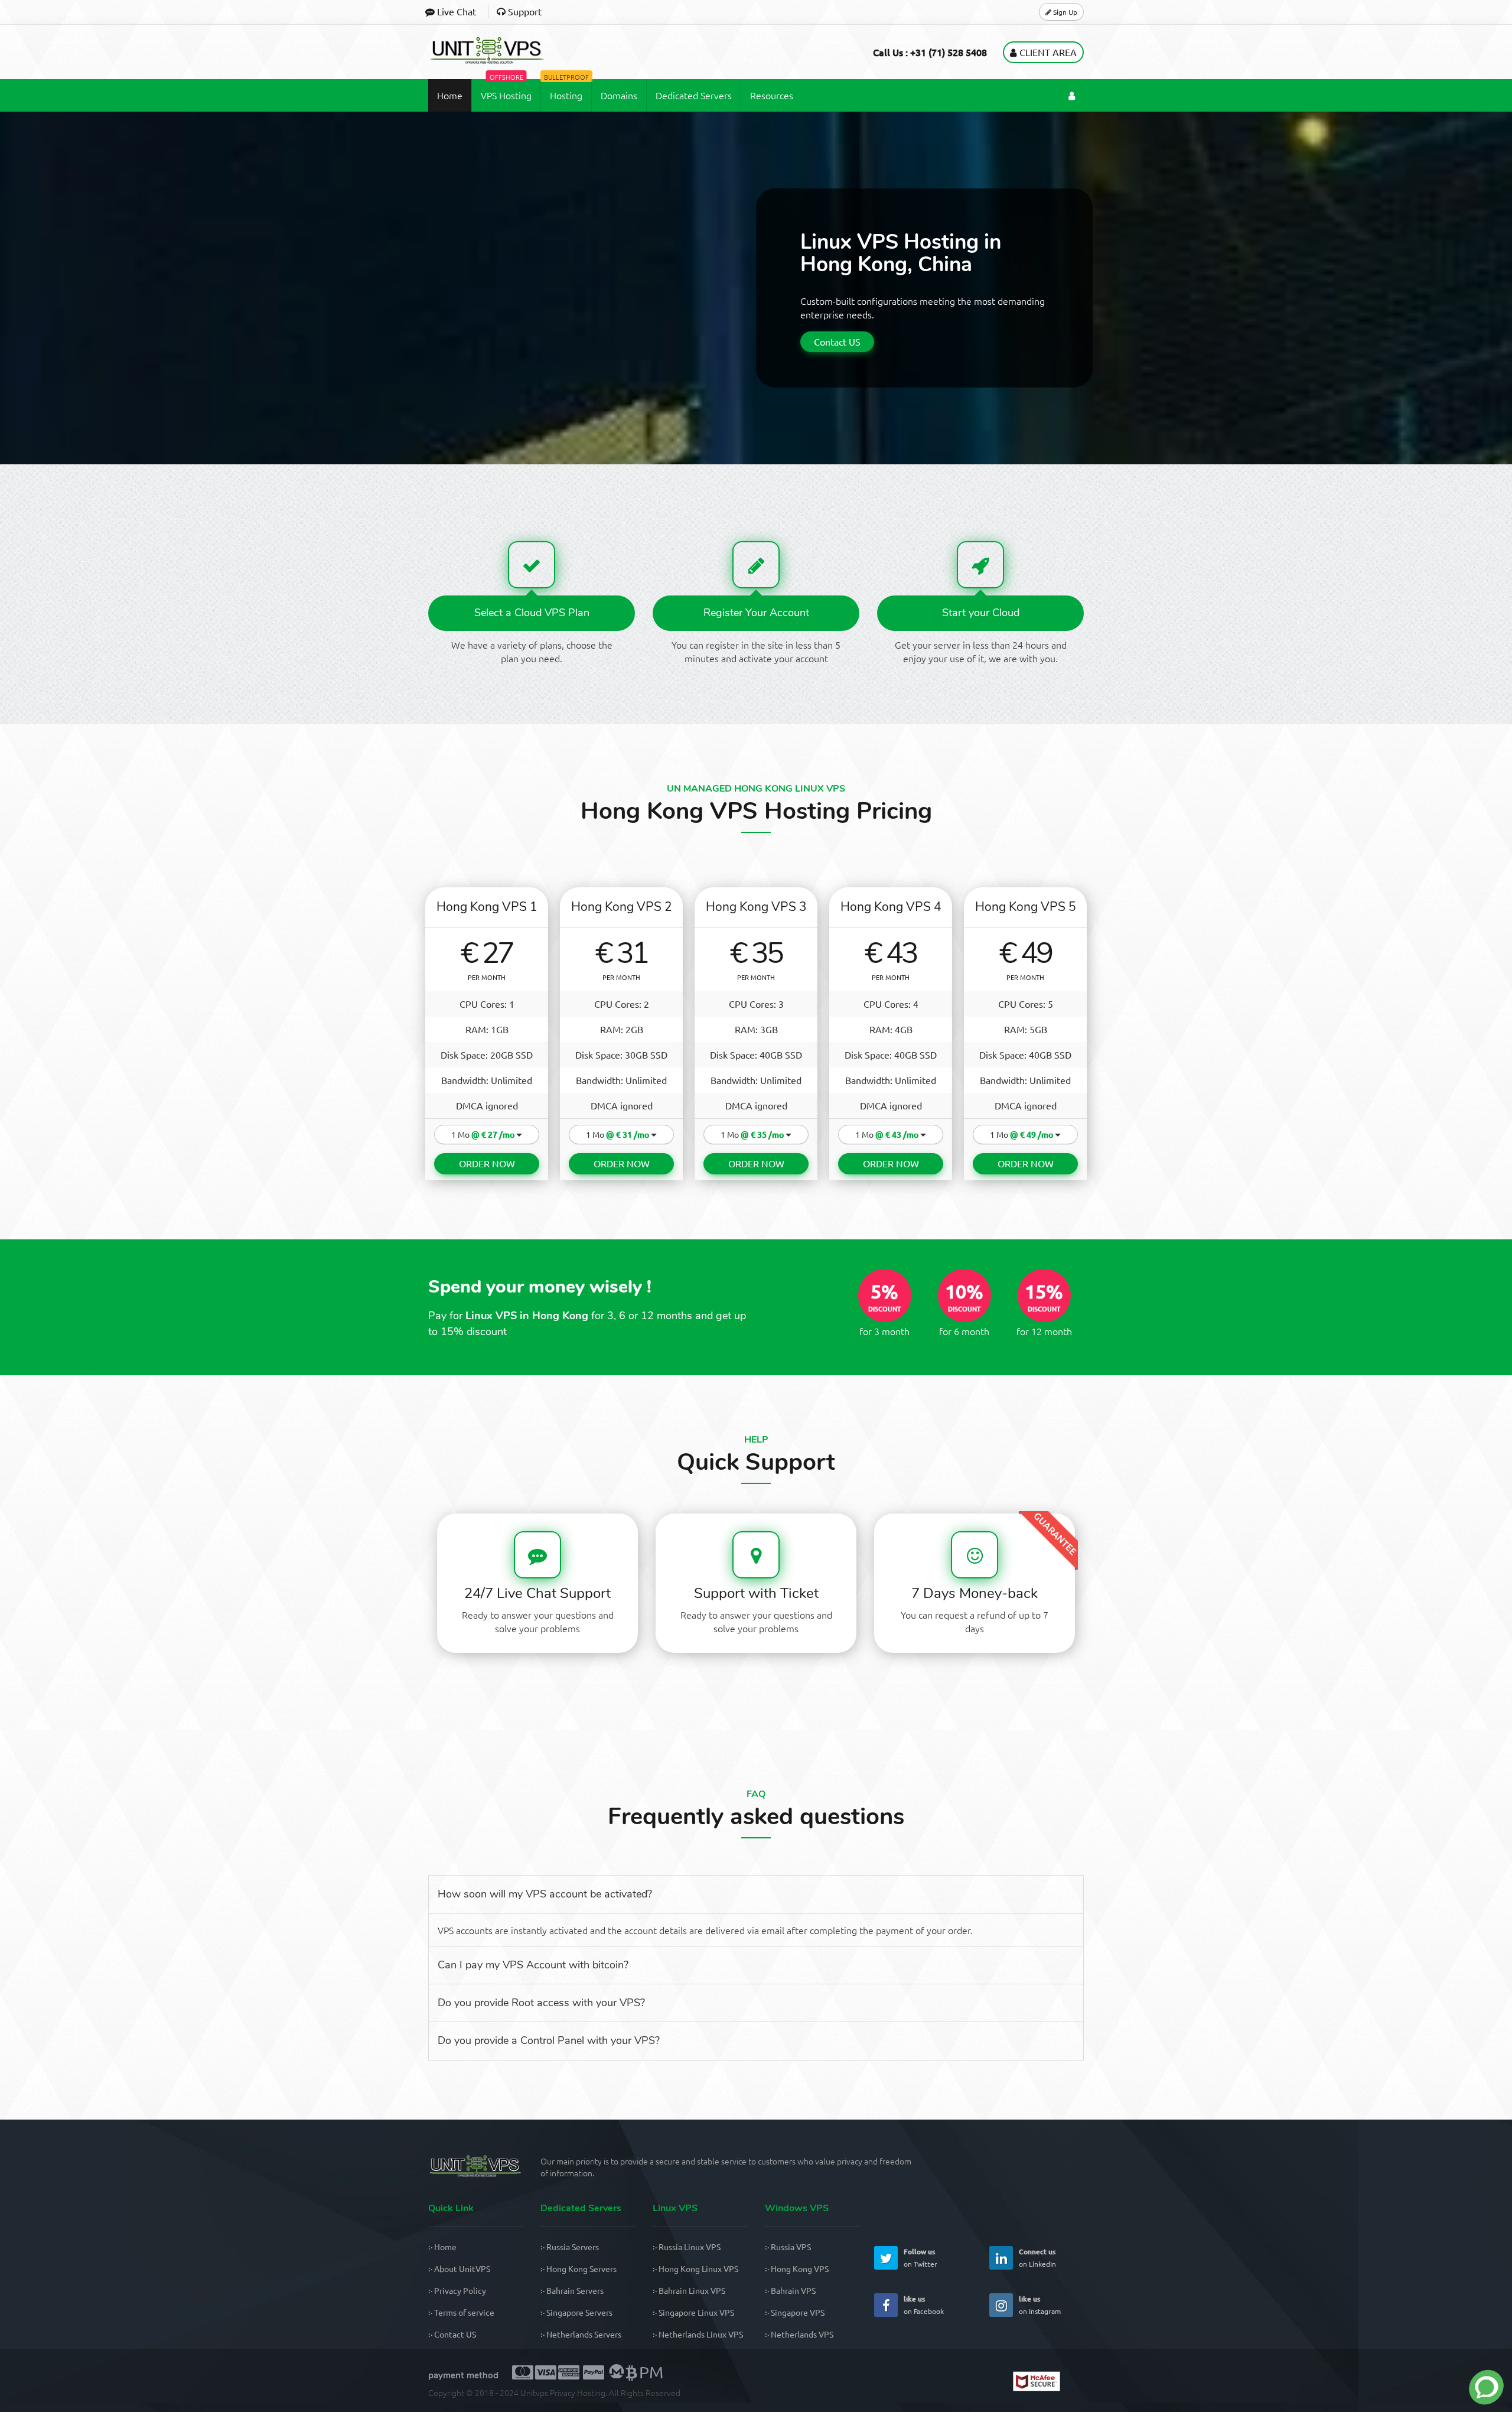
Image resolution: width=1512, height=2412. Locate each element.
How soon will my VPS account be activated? (545, 1894)
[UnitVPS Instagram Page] (1001, 2305)
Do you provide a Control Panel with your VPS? (549, 2040)
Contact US (837, 341)
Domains (619, 95)
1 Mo (483, 1135)
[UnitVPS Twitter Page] (886, 2258)
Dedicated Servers (694, 95)
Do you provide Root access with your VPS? (541, 2003)
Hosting (566, 90)
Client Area (1048, 52)
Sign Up (1064, 12)
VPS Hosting (506, 90)
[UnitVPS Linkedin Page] (1001, 2258)
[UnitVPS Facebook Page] (886, 2305)
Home (450, 95)
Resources (772, 95)
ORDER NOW (487, 1163)
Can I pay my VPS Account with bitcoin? (533, 1965)
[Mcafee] (1048, 2383)
